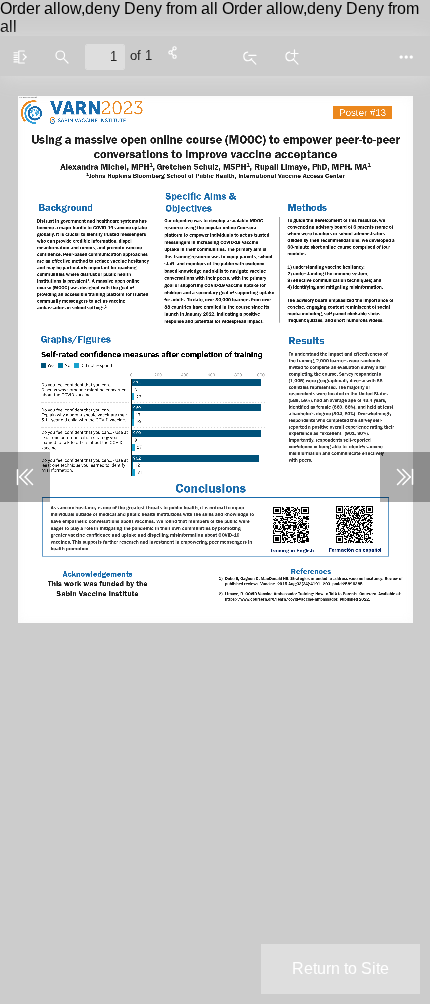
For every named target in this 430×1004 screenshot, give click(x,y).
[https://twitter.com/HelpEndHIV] (53, 598)
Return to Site (340, 968)
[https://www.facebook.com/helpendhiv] (36, 598)
